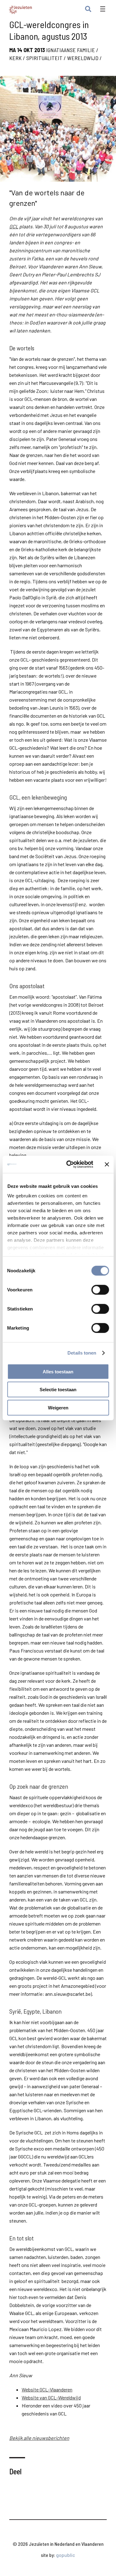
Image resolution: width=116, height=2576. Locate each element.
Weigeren (58, 1407)
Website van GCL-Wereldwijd (51, 2397)
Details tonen (82, 1353)
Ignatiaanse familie (71, 50)
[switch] (100, 1290)
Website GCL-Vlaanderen (47, 2389)
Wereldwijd (83, 58)
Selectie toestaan (58, 1390)
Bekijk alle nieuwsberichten (39, 2438)
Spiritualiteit (44, 58)
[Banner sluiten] (107, 1164)
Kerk (15, 58)
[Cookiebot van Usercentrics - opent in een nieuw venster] (69, 1164)
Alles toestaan (58, 1371)
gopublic (66, 2555)
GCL (14, 226)
